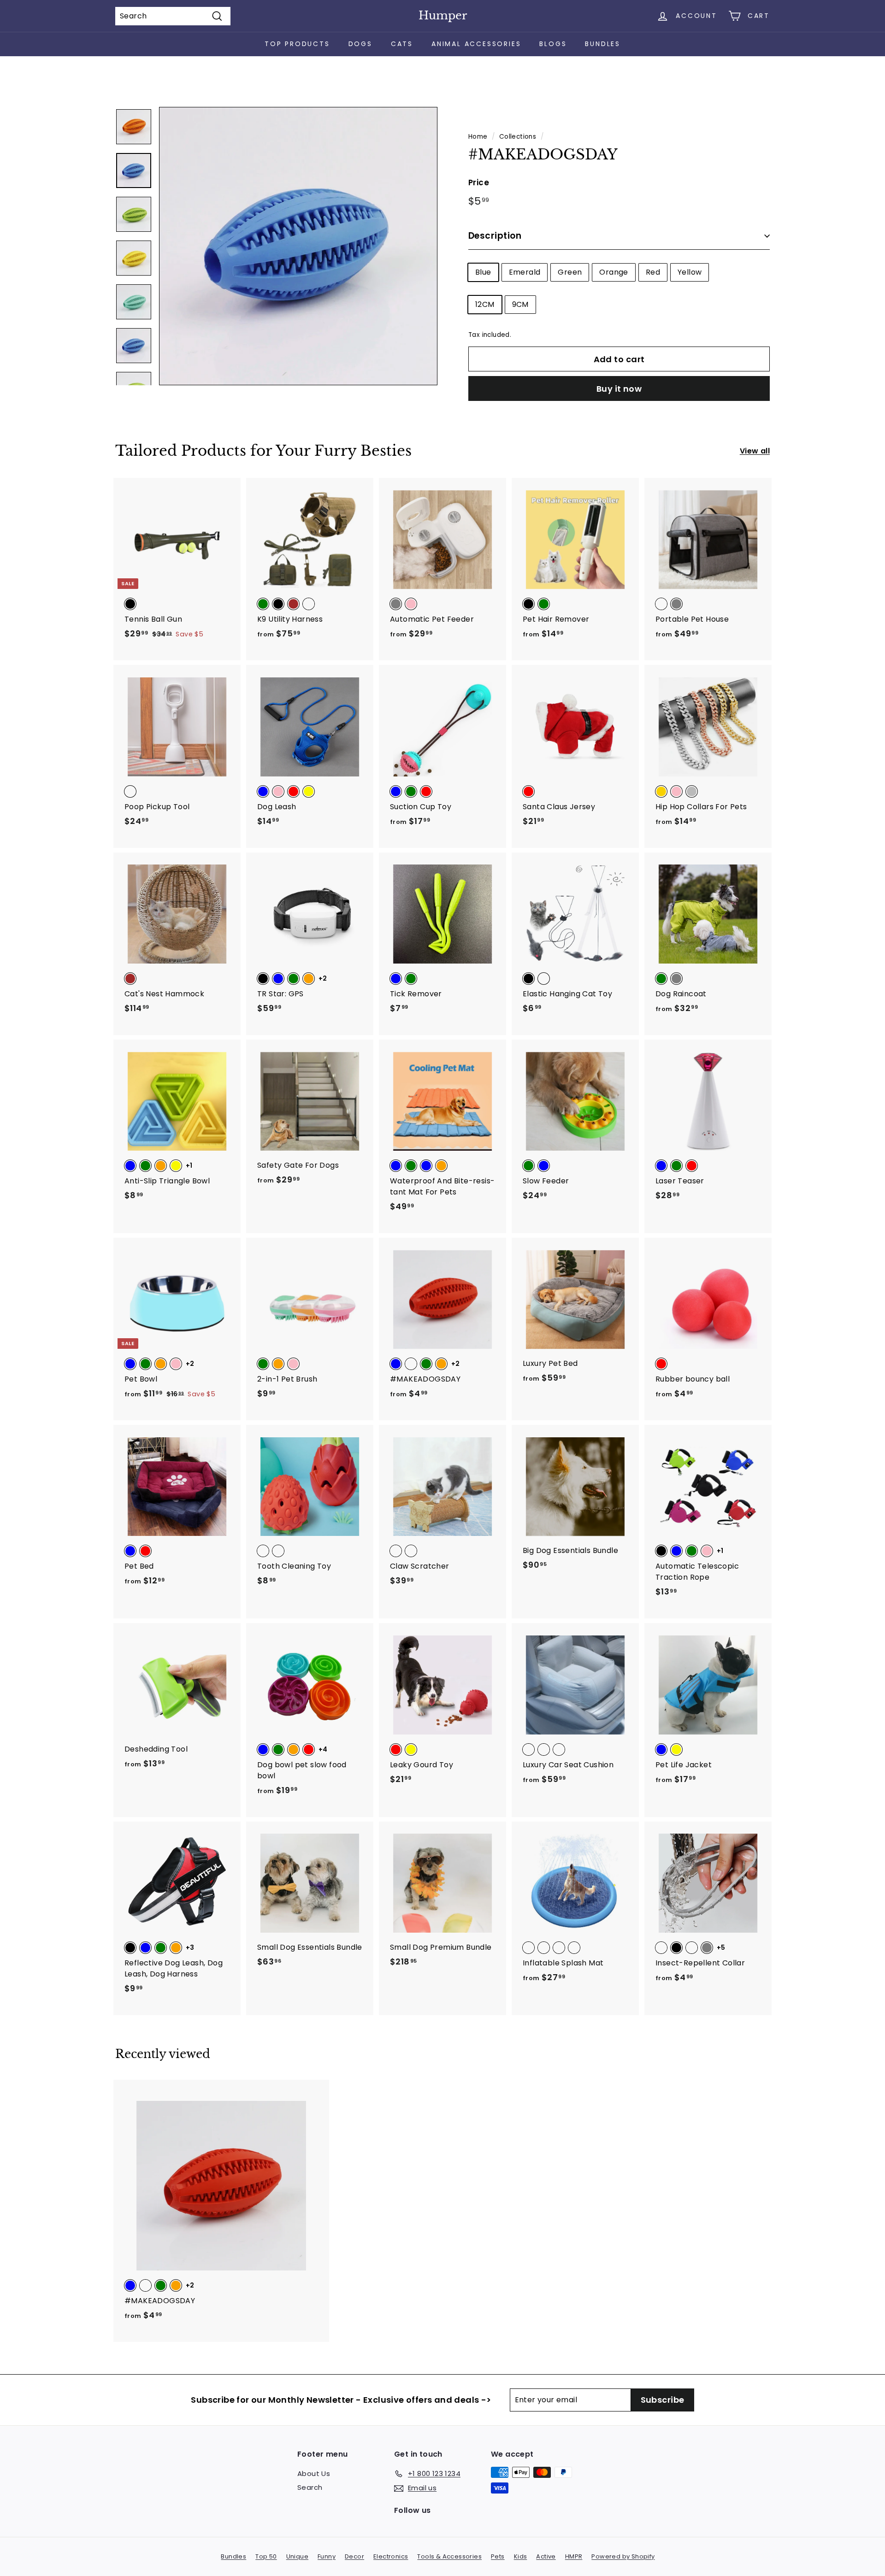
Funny (327, 2556)
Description (495, 236)
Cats (402, 44)
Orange (614, 272)
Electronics (391, 2556)
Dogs (360, 44)
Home (478, 137)
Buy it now (619, 389)
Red (653, 272)
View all (755, 451)
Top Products (297, 44)
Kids (521, 2556)
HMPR (574, 2556)
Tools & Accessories (449, 2556)
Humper (443, 15)
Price (479, 182)
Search (310, 2487)
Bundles (603, 44)
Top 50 (266, 2556)
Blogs (553, 44)
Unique (297, 2556)
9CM (520, 304)
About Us (314, 2473)
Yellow (690, 272)
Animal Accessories (476, 44)
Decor (354, 2556)
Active (546, 2556)
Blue (483, 272)
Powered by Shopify (623, 2556)
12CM (485, 304)
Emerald (525, 272)
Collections (518, 137)
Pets (498, 2556)
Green (570, 272)
